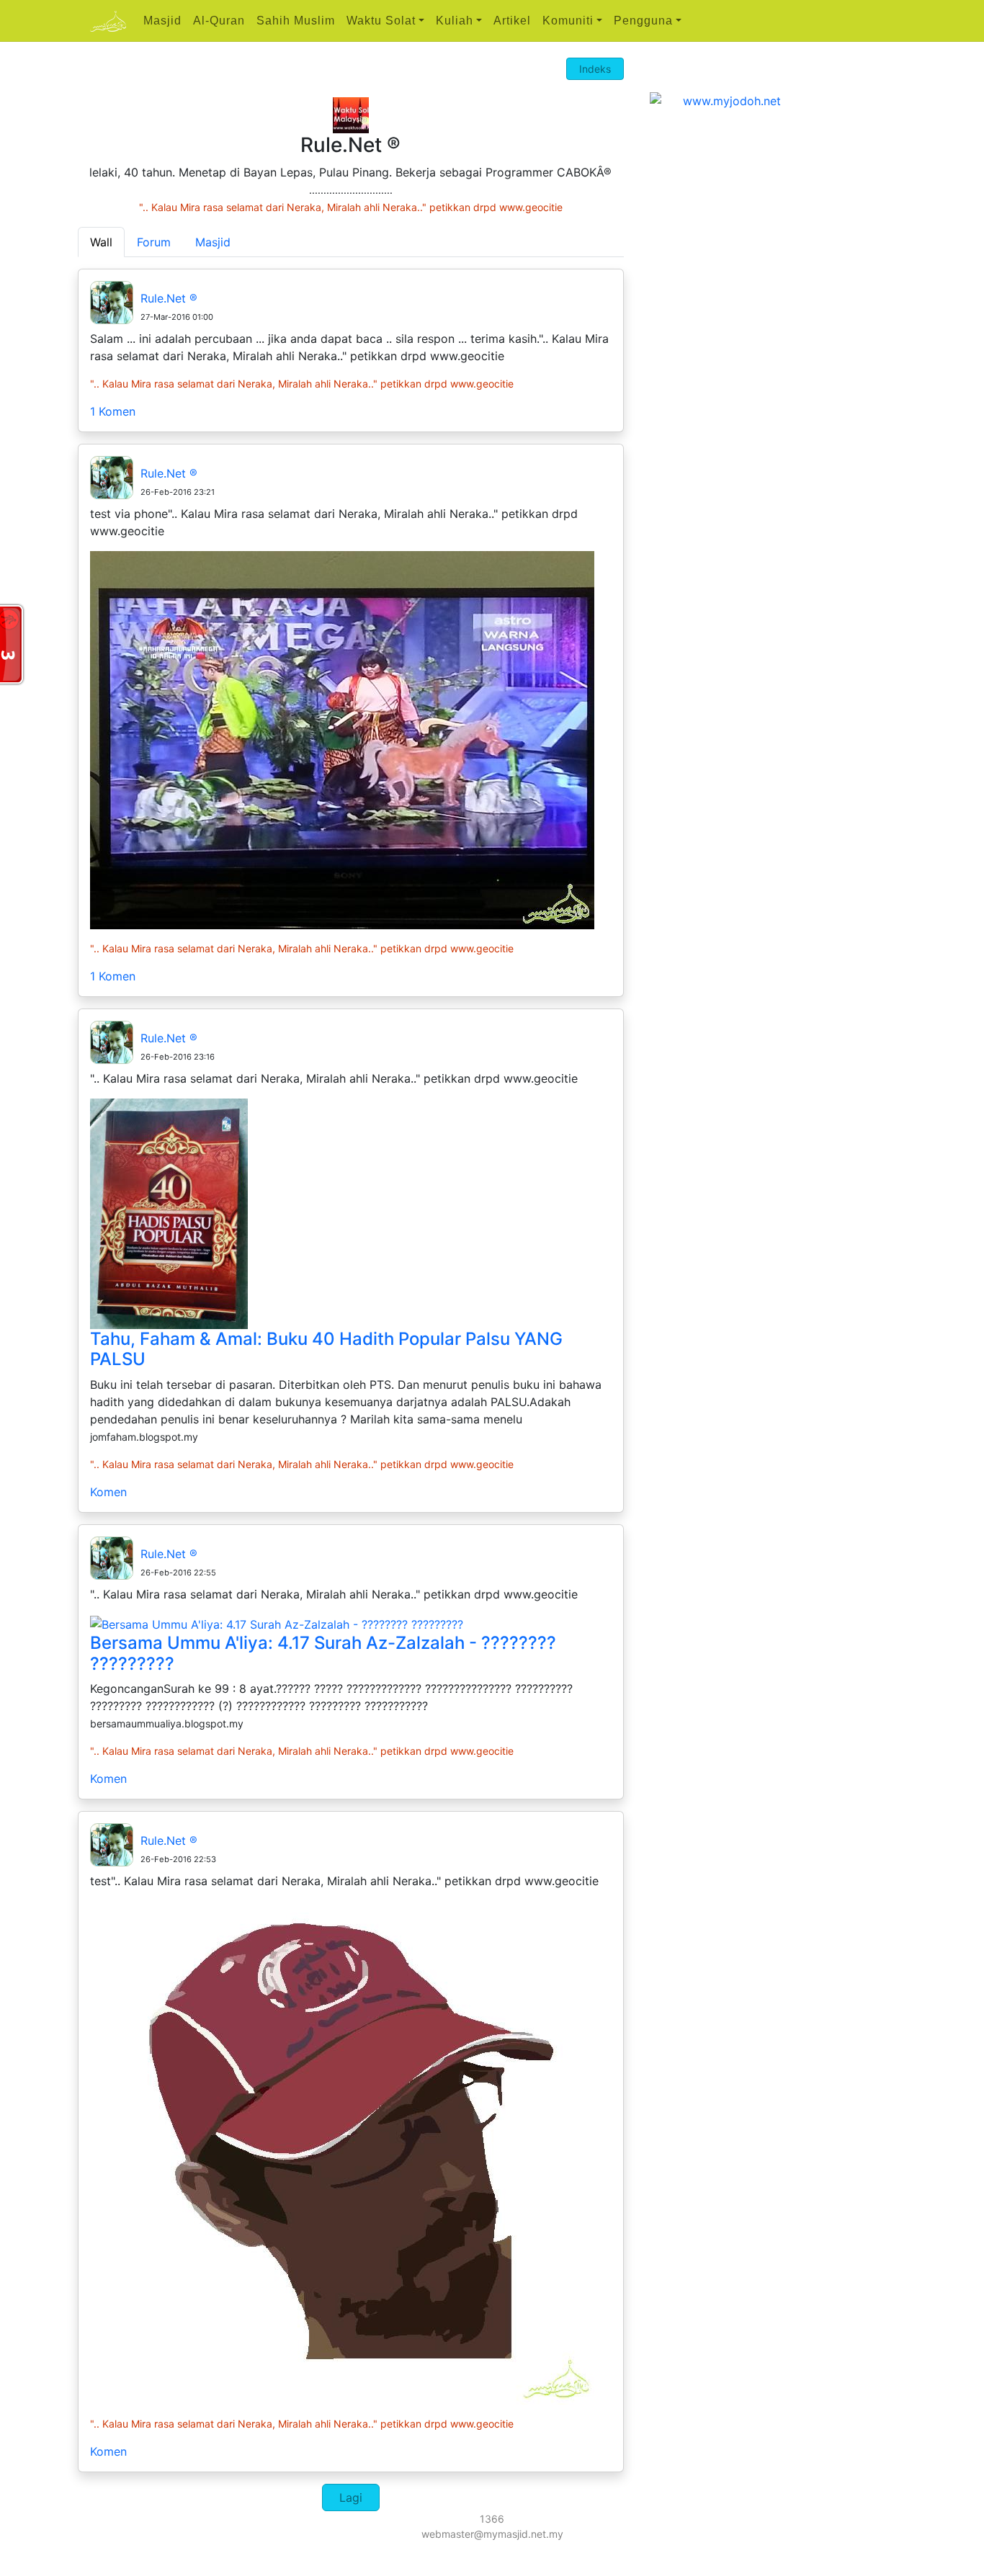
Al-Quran (219, 21)
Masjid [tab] (213, 242)
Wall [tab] (101, 242)
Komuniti (568, 21)
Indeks (595, 69)
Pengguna (643, 21)
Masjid (162, 21)
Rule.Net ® (169, 298)
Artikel (512, 21)
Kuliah (455, 21)
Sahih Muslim (296, 21)
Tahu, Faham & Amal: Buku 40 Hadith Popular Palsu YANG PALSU (326, 1349)
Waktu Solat (381, 21)
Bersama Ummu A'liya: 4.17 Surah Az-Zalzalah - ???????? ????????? (323, 1653)
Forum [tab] (154, 242)
